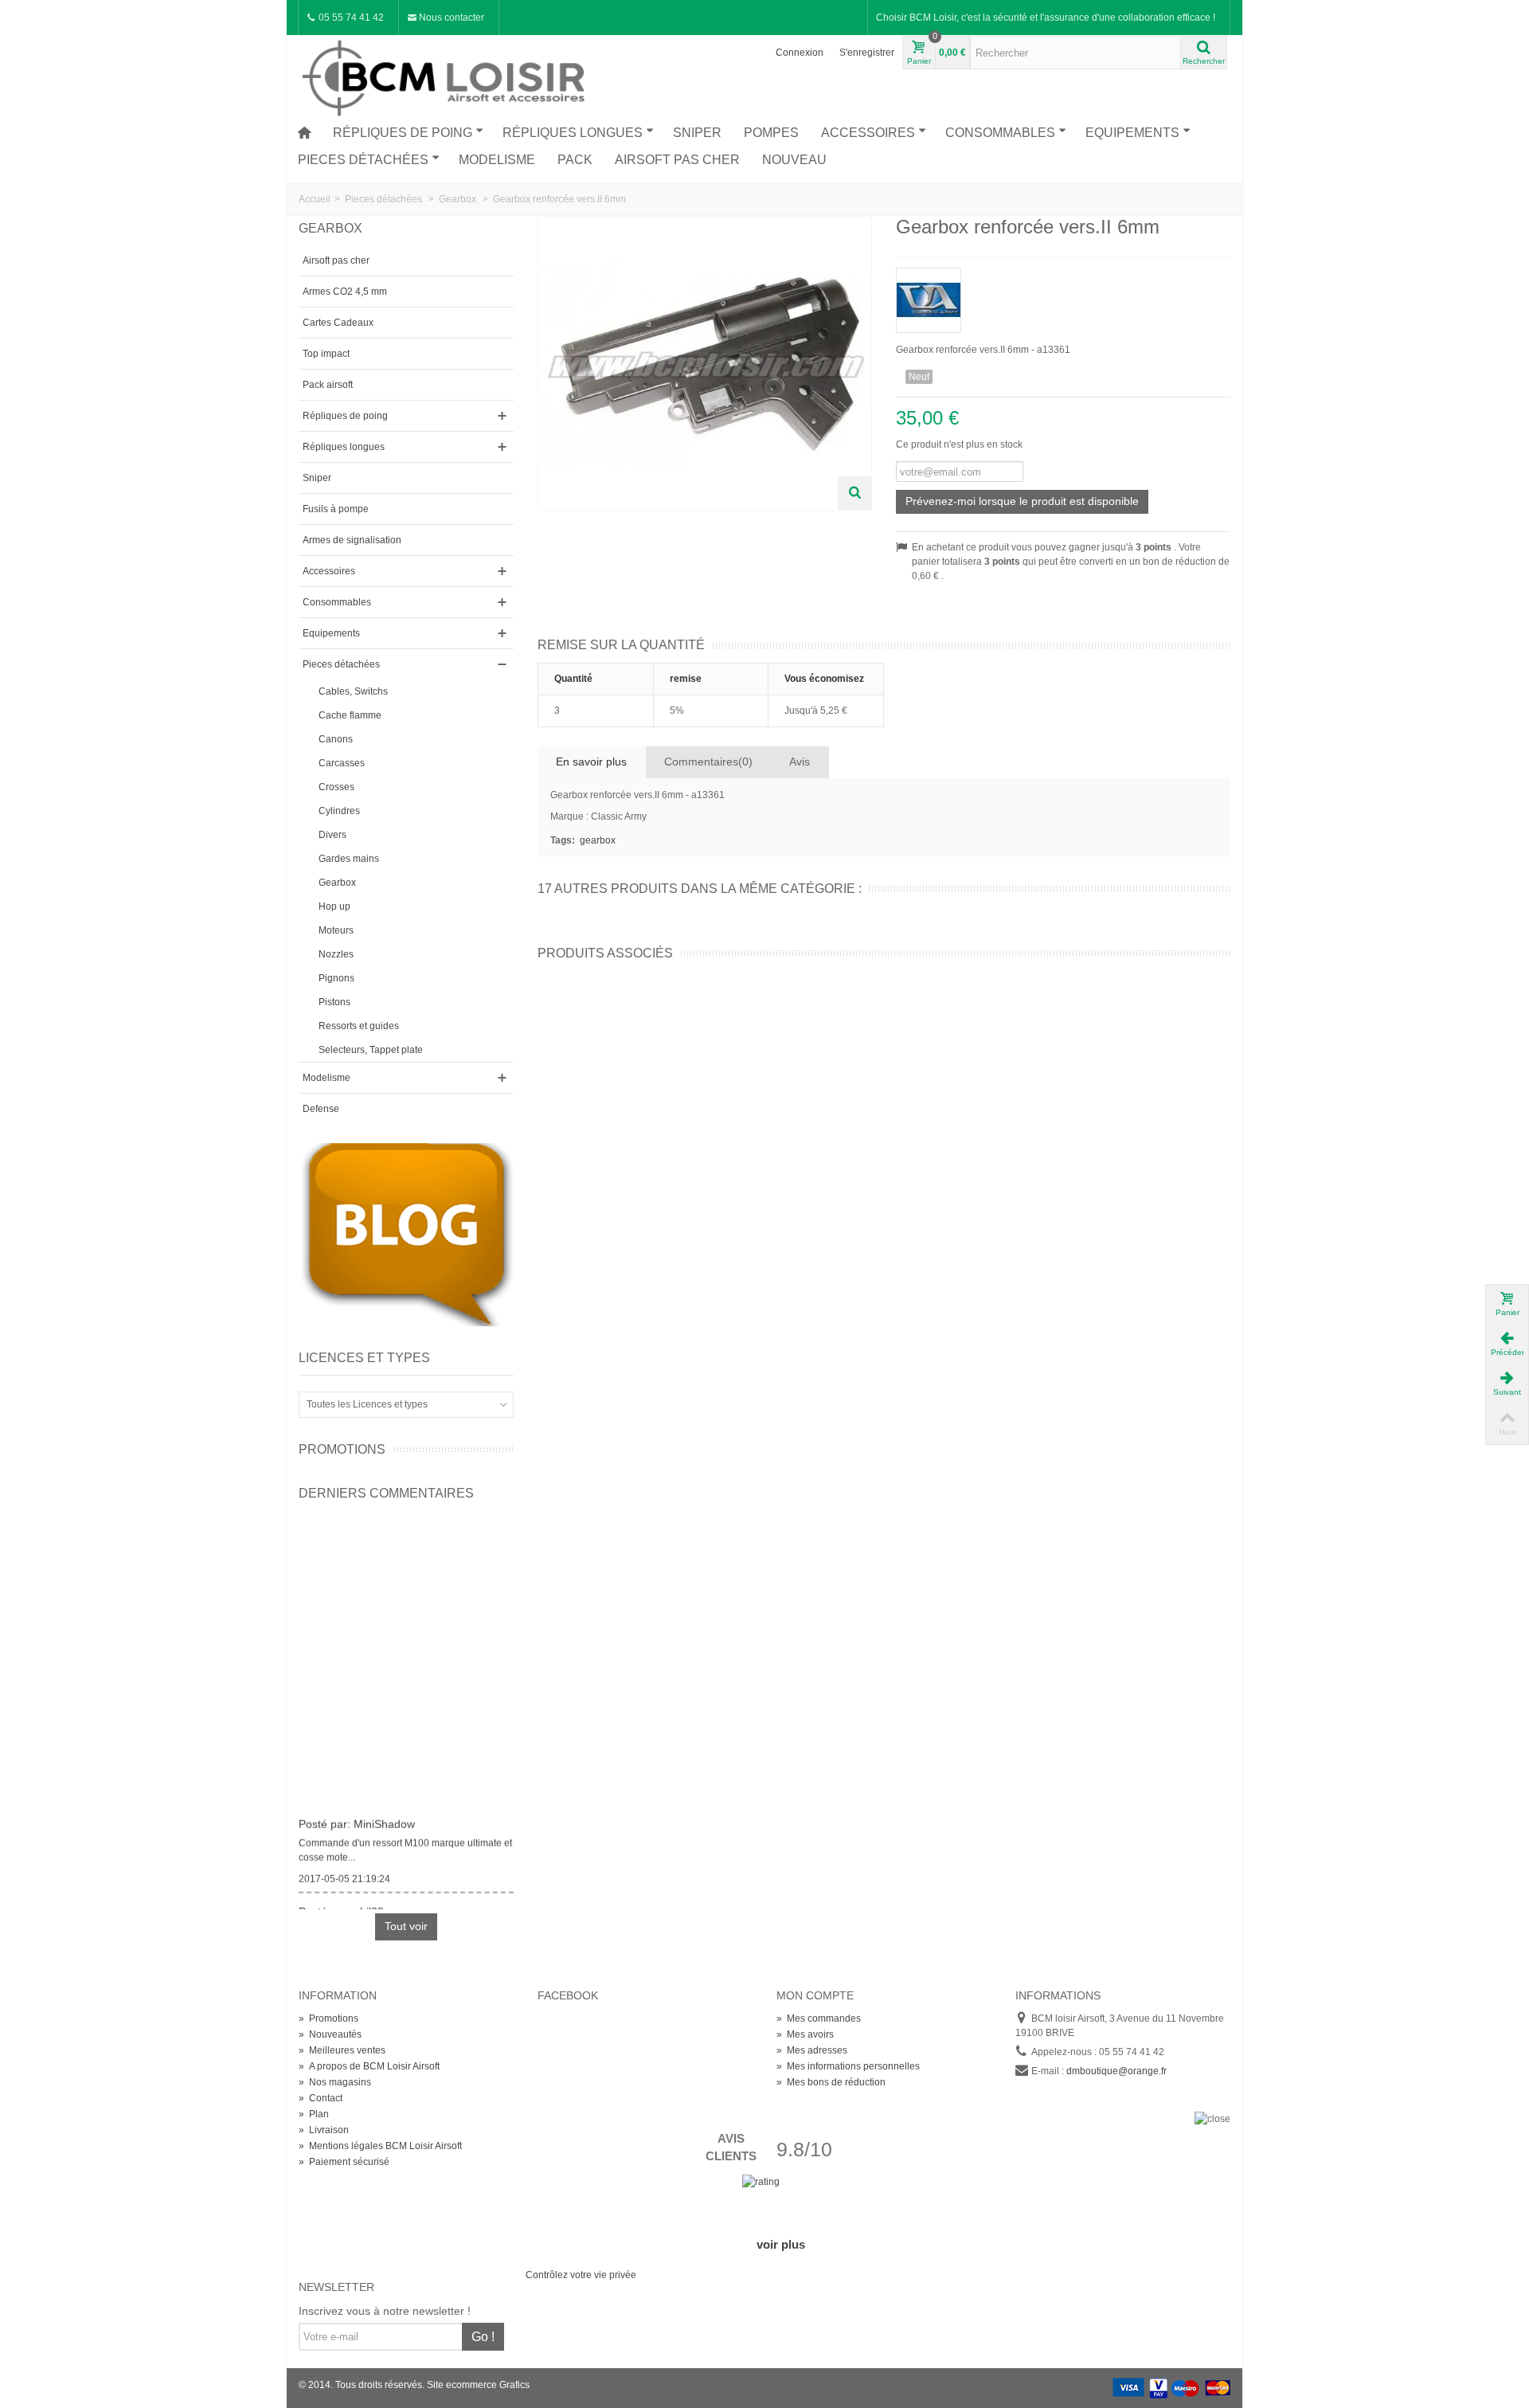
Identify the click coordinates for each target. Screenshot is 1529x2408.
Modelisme (497, 160)
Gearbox (337, 883)
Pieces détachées (363, 160)
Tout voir (406, 1926)
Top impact (326, 354)
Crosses (336, 787)
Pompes (771, 133)
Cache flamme (350, 715)
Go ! (483, 2337)
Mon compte (815, 1995)
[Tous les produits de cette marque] (1063, 295)
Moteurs (336, 930)
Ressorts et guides (359, 1026)
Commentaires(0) (708, 762)
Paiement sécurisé (344, 2162)
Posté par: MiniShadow (357, 1817)
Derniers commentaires (386, 1493)
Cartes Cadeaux (338, 323)
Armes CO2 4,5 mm (345, 292)
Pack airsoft (328, 385)
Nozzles (336, 954)
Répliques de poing (403, 133)
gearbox (598, 840)
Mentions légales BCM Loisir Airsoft (380, 2146)
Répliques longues (573, 133)
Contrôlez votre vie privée (581, 2275)
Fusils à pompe (336, 509)
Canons (336, 739)
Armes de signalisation (352, 540)
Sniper (697, 133)
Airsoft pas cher (677, 160)
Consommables (1000, 133)
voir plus (781, 2244)
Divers (332, 835)
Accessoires (868, 133)
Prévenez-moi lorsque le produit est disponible (1022, 501)
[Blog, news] (406, 1234)
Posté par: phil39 (341, 1905)
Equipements (1132, 133)
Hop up (334, 906)
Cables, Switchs (353, 691)
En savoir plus (591, 762)
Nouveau (794, 160)
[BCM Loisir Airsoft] (446, 76)
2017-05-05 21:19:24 (344, 1872)
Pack (575, 160)
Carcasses (342, 763)
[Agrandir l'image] (854, 493)
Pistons (334, 1002)
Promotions (342, 1449)
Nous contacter (450, 18)
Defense (321, 1109)
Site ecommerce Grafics (478, 2385)
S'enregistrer (867, 53)
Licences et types (364, 1358)
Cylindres (339, 811)
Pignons (336, 978)
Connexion (800, 53)
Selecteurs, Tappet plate (371, 1050)
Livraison (324, 2130)
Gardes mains (349, 859)
